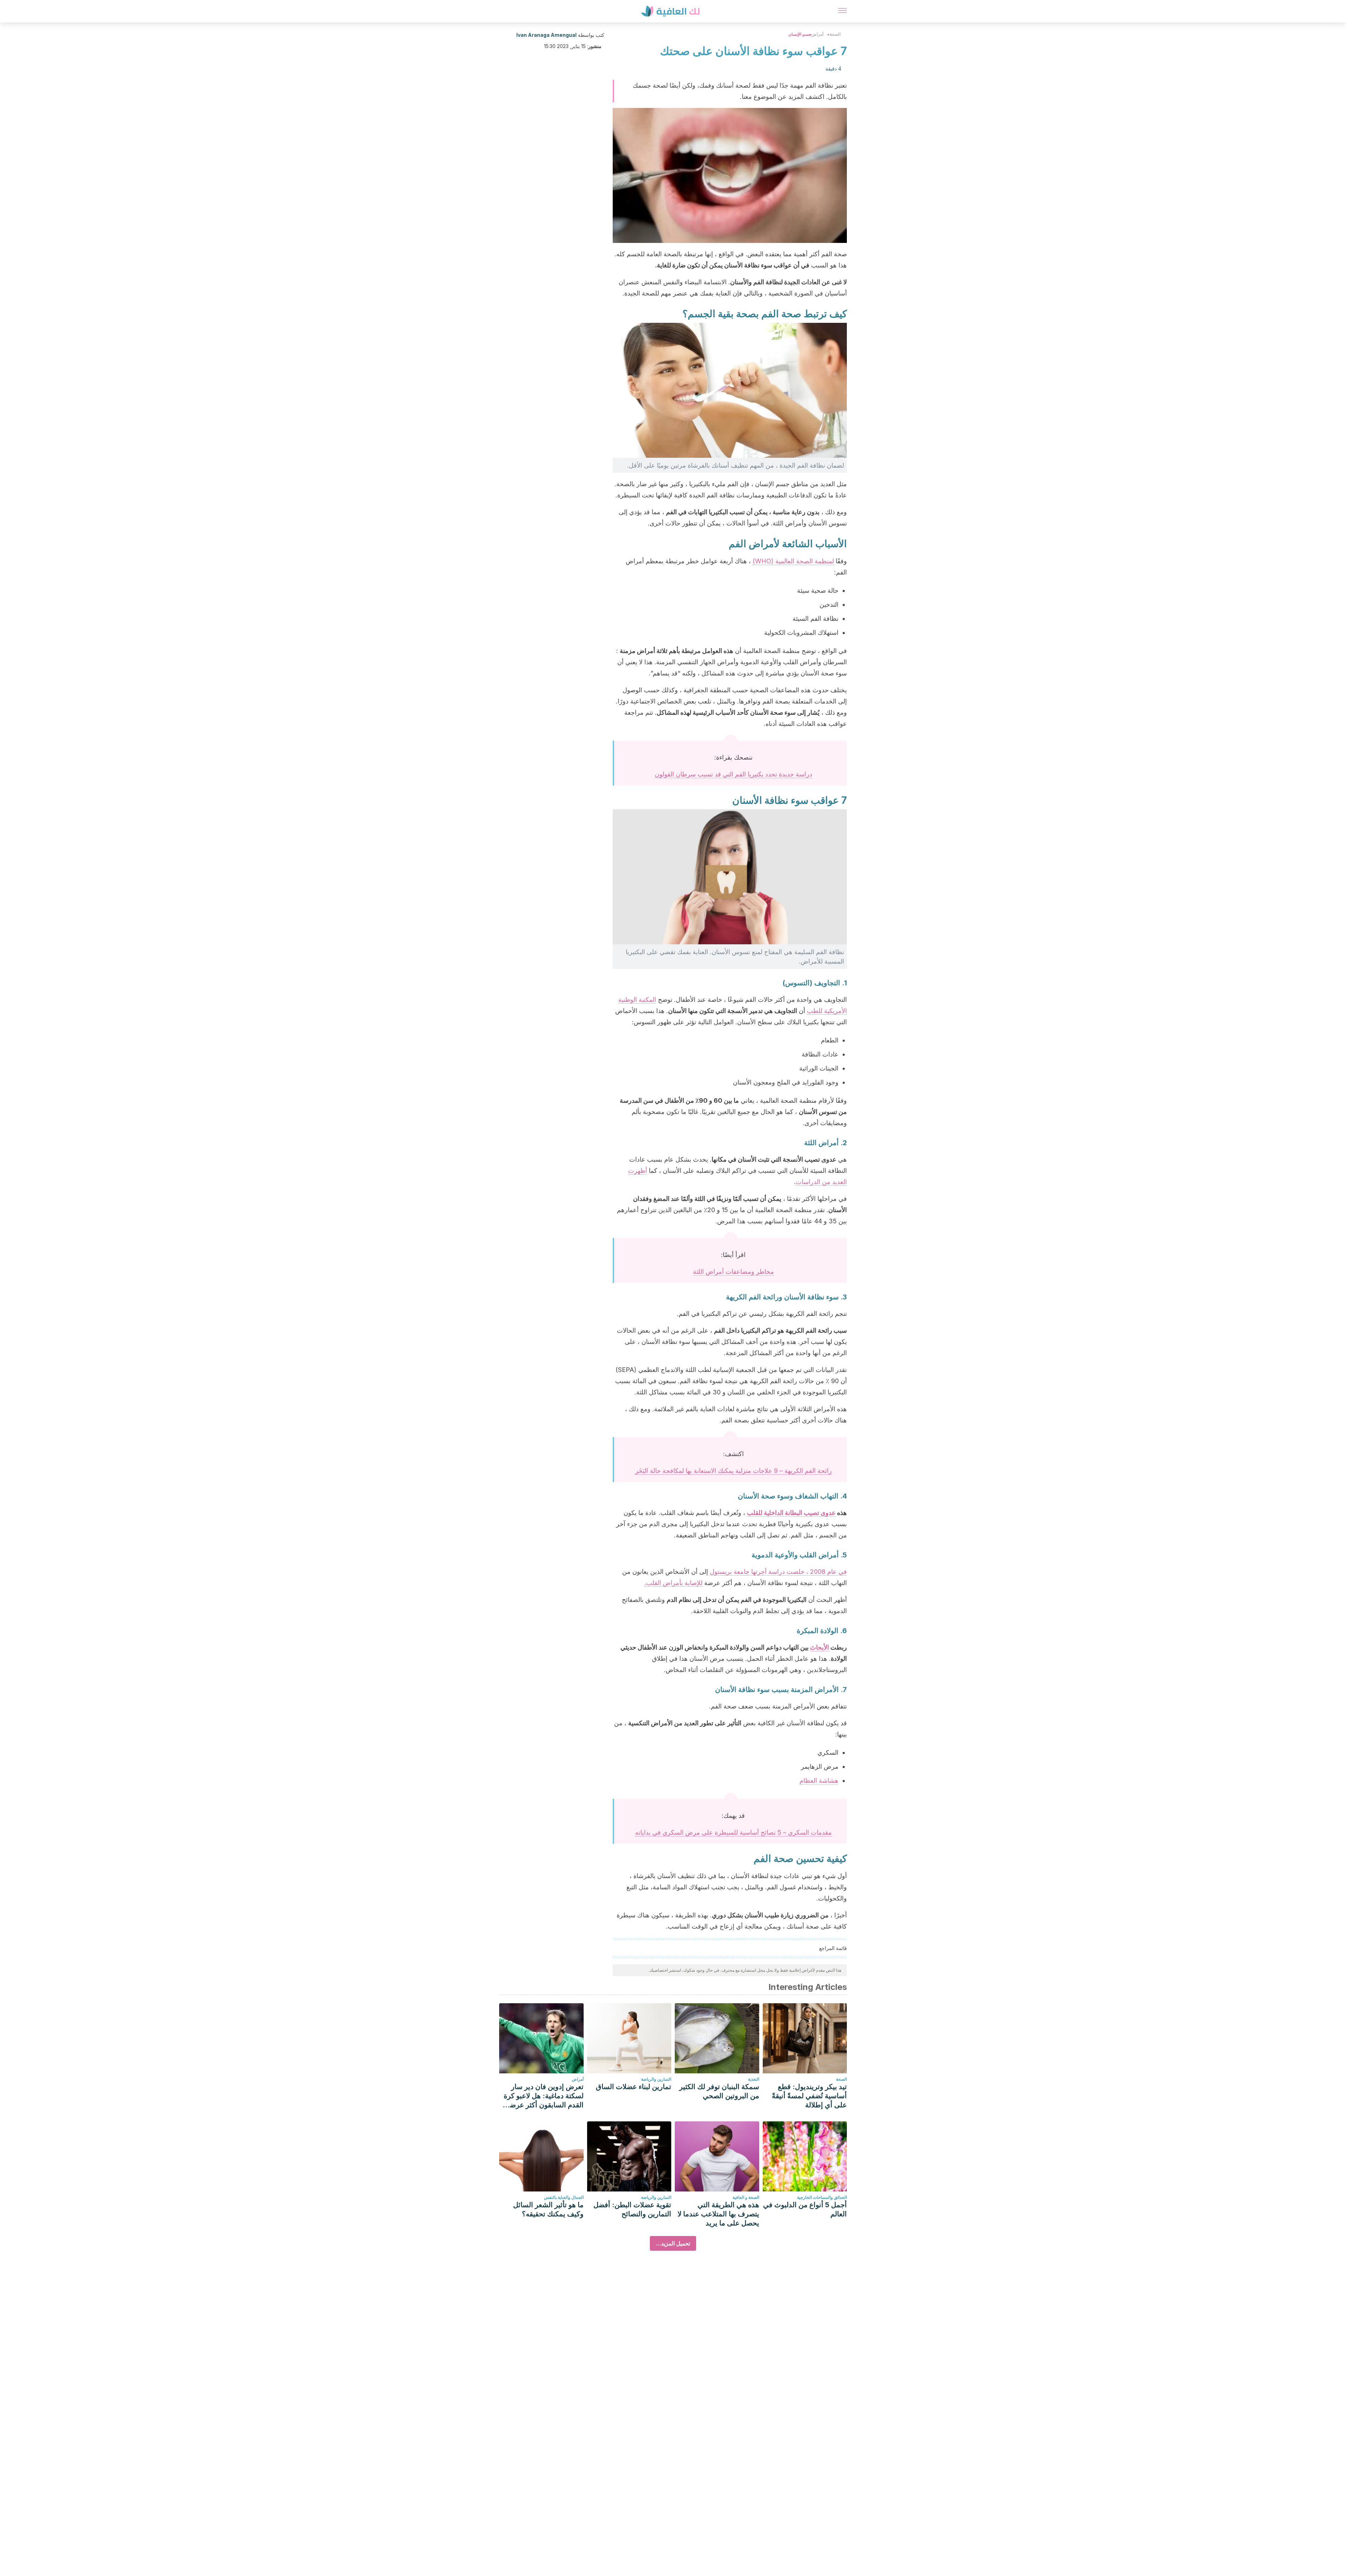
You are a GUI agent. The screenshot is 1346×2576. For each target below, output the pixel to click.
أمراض (817, 34)
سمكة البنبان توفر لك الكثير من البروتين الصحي (719, 2091)
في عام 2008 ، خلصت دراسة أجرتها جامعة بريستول (778, 1572)
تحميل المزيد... (673, 2243)
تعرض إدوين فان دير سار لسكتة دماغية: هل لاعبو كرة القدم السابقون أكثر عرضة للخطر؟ (544, 2096)
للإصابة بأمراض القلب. (673, 1583)
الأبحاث (820, 1647)
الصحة (835, 34)
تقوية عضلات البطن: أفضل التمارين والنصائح (632, 2209)
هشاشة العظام (819, 1780)
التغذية (754, 2079)
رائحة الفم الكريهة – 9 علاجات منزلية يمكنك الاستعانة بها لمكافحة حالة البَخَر (733, 1471)
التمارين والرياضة (656, 2079)
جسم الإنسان (800, 34)
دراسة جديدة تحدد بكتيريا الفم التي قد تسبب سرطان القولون (733, 774)
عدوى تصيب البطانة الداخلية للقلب (791, 1513)
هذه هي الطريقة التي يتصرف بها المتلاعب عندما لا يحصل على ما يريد (718, 2214)
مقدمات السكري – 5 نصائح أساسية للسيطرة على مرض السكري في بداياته (733, 1832)
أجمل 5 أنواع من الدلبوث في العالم (805, 2209)
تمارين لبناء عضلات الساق (634, 2087)
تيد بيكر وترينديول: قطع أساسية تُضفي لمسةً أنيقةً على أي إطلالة (809, 2096)
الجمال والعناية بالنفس (564, 2197)
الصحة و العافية (746, 2197)
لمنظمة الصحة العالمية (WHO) (793, 561)
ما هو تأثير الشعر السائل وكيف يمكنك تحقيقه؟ (548, 2209)
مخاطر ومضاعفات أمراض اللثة (733, 1272)
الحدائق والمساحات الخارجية (822, 2197)
